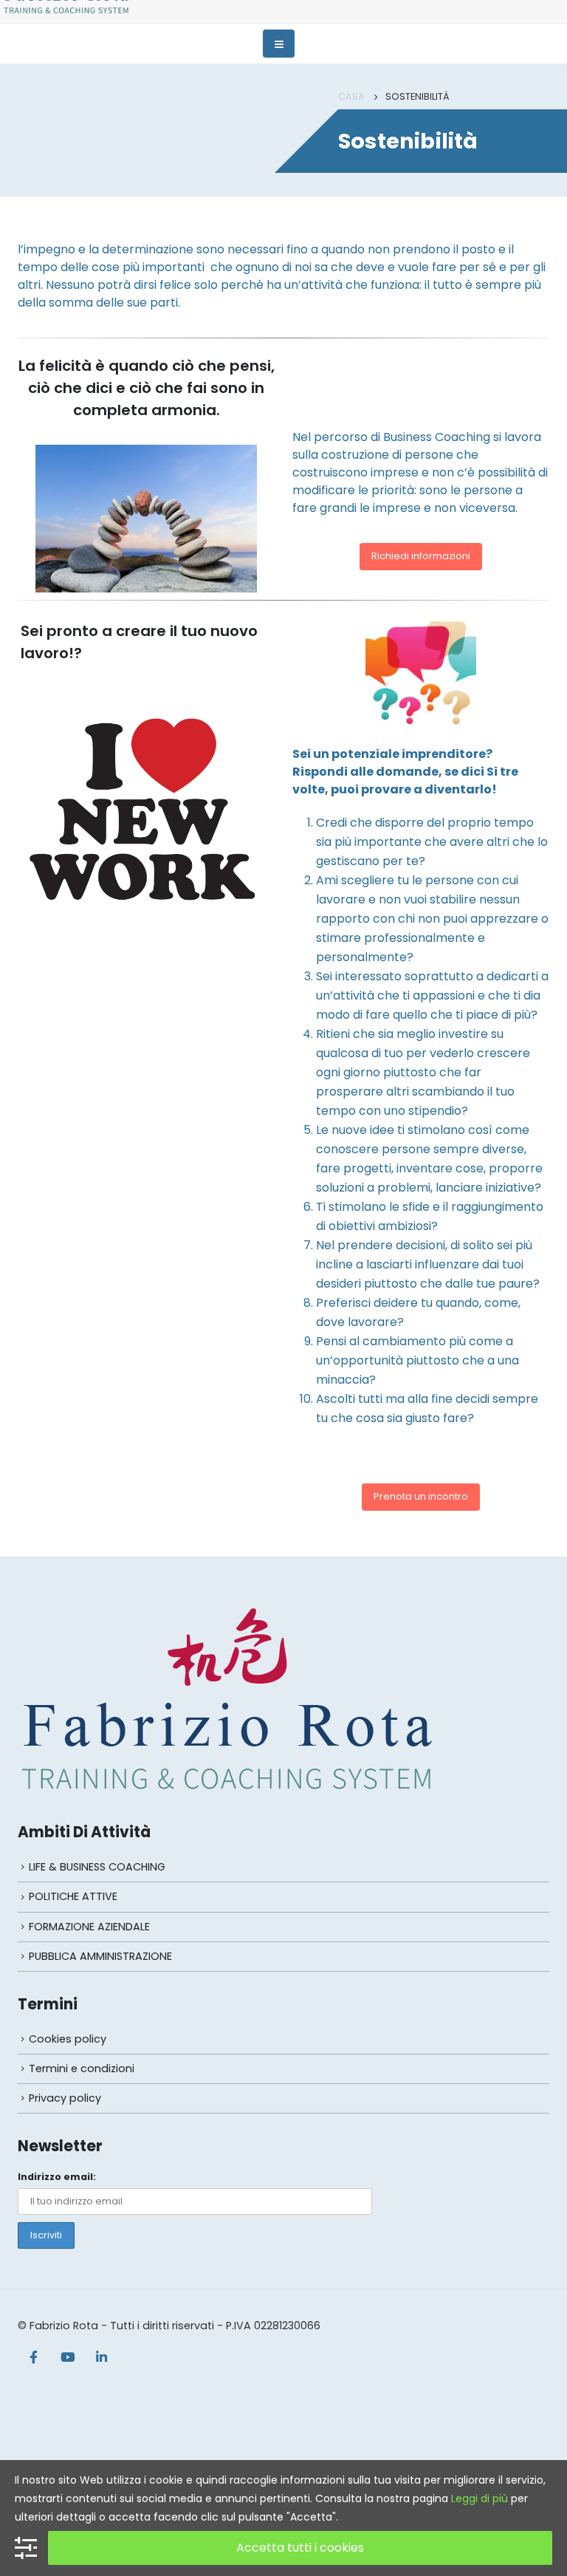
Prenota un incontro (421, 1496)
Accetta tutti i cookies (300, 2548)
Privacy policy (65, 2098)
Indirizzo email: (57, 2177)
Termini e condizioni (82, 2068)
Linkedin (101, 2357)
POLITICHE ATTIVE (73, 1896)
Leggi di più (480, 2498)
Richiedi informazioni (421, 556)
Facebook (33, 2357)
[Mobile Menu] (279, 44)
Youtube (67, 2357)
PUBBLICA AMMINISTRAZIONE (100, 1956)
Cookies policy (68, 2039)
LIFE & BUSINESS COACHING (97, 1867)
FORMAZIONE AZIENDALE (89, 1927)
